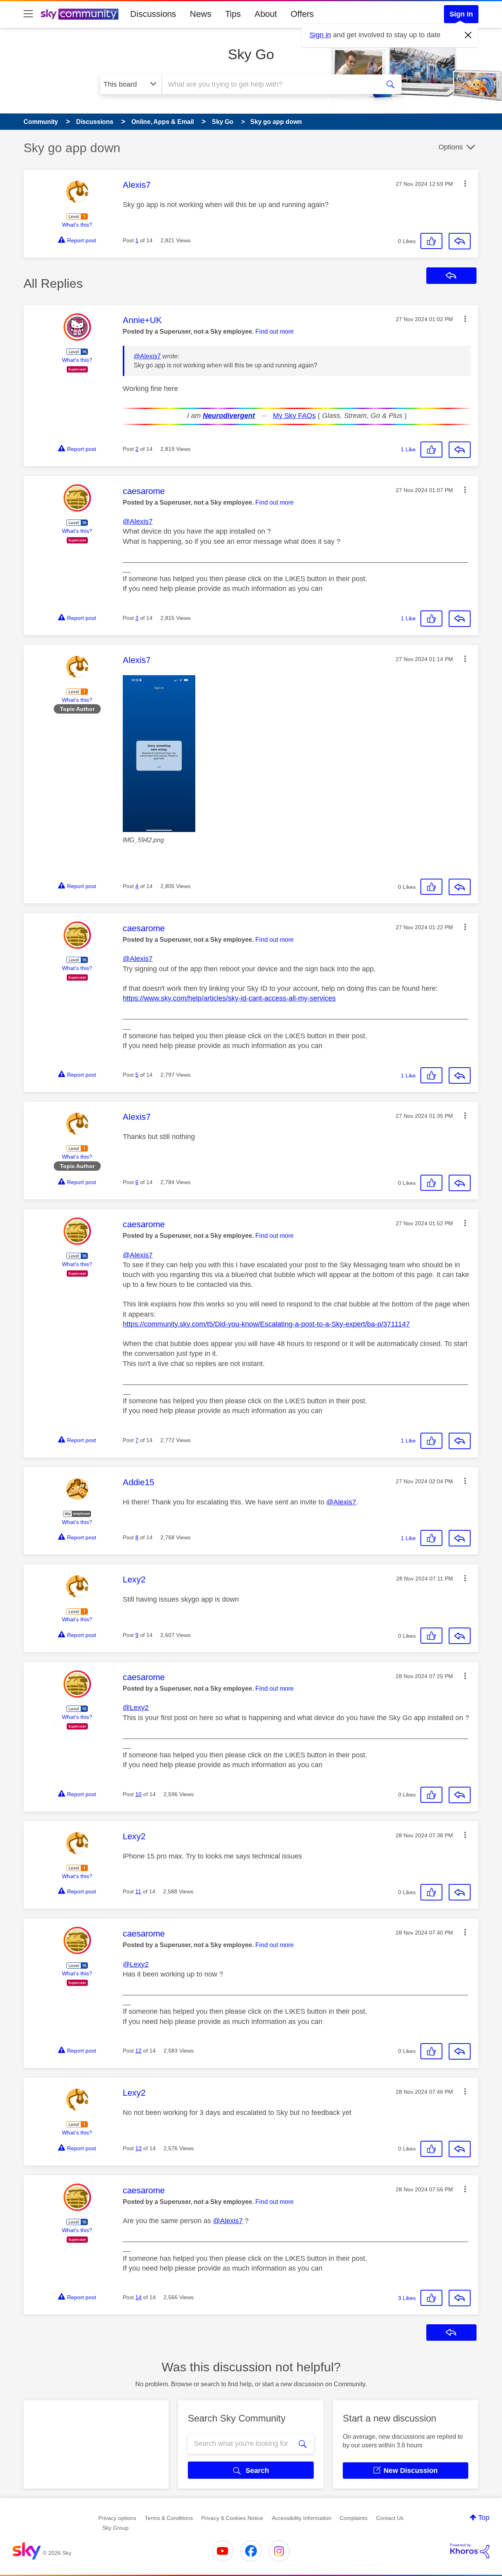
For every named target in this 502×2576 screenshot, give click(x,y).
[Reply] (460, 241)
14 (138, 2297)
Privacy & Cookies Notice (232, 2518)
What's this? (77, 225)
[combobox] (270, 84)
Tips (233, 14)
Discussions (153, 14)
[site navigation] (28, 14)
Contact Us (390, 2518)
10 (138, 1794)
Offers (302, 14)
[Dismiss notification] (468, 35)
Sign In (461, 14)
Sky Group (115, 2528)
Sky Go (251, 54)
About (266, 14)
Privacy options (117, 2518)
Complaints (354, 2518)
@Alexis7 (147, 356)
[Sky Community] (80, 14)
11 (138, 1891)
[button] (465, 183)
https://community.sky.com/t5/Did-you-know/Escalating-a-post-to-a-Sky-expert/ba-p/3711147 (266, 1324)
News (201, 14)
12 (138, 2051)
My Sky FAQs (294, 416)
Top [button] (484, 2518)
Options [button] (451, 147)
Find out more (275, 332)
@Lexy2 (136, 1708)
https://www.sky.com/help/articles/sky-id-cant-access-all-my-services (229, 998)
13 (138, 2148)
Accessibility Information (302, 2518)
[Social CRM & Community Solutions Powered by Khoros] (470, 2551)
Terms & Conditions (169, 2518)
